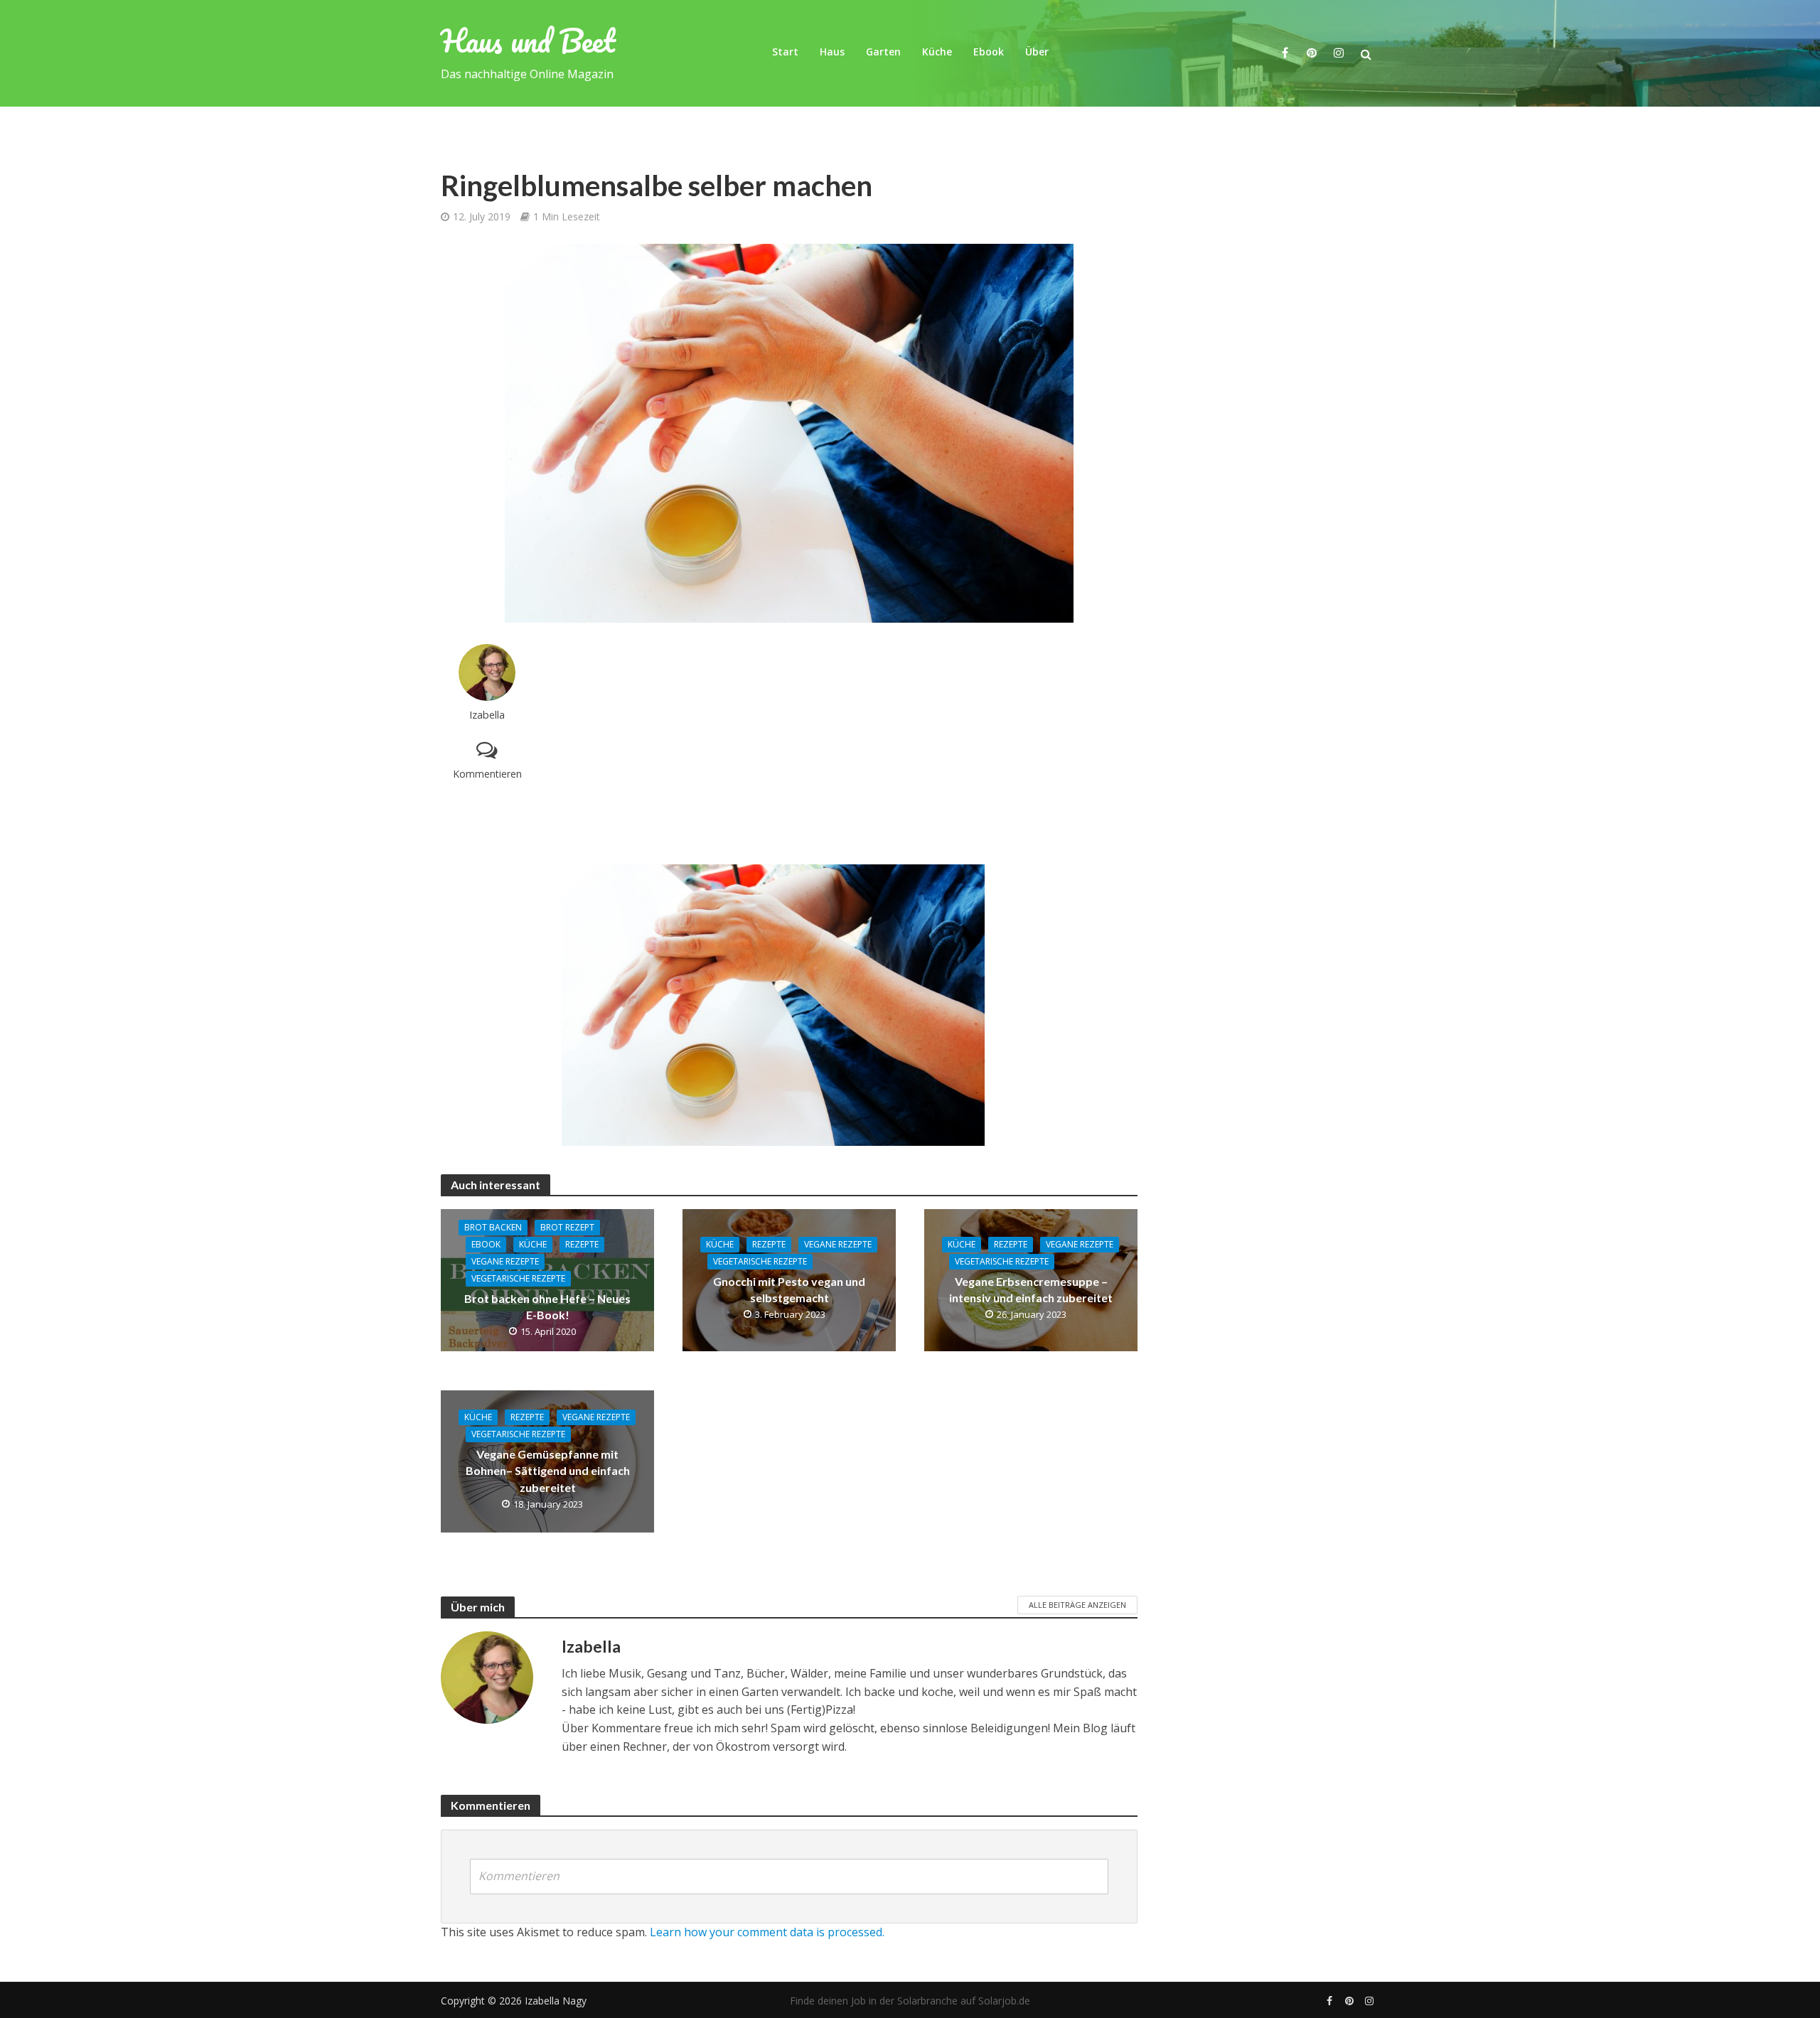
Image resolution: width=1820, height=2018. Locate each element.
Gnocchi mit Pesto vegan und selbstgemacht (789, 1289)
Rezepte (582, 1244)
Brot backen (493, 1227)
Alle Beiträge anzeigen (1077, 1605)
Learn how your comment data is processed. (767, 1932)
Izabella (487, 715)
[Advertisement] (850, 744)
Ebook (989, 52)
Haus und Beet (528, 41)
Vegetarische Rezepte (518, 1278)
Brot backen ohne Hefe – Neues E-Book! (547, 1306)
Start (785, 52)
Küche (937, 52)
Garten (883, 52)
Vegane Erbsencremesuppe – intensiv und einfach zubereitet (1031, 1289)
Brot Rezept (567, 1227)
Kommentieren (487, 774)
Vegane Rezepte (505, 1261)
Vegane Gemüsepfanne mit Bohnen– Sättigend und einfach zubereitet (548, 1470)
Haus (832, 52)
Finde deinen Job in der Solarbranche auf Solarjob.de (910, 2001)
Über (1037, 52)
